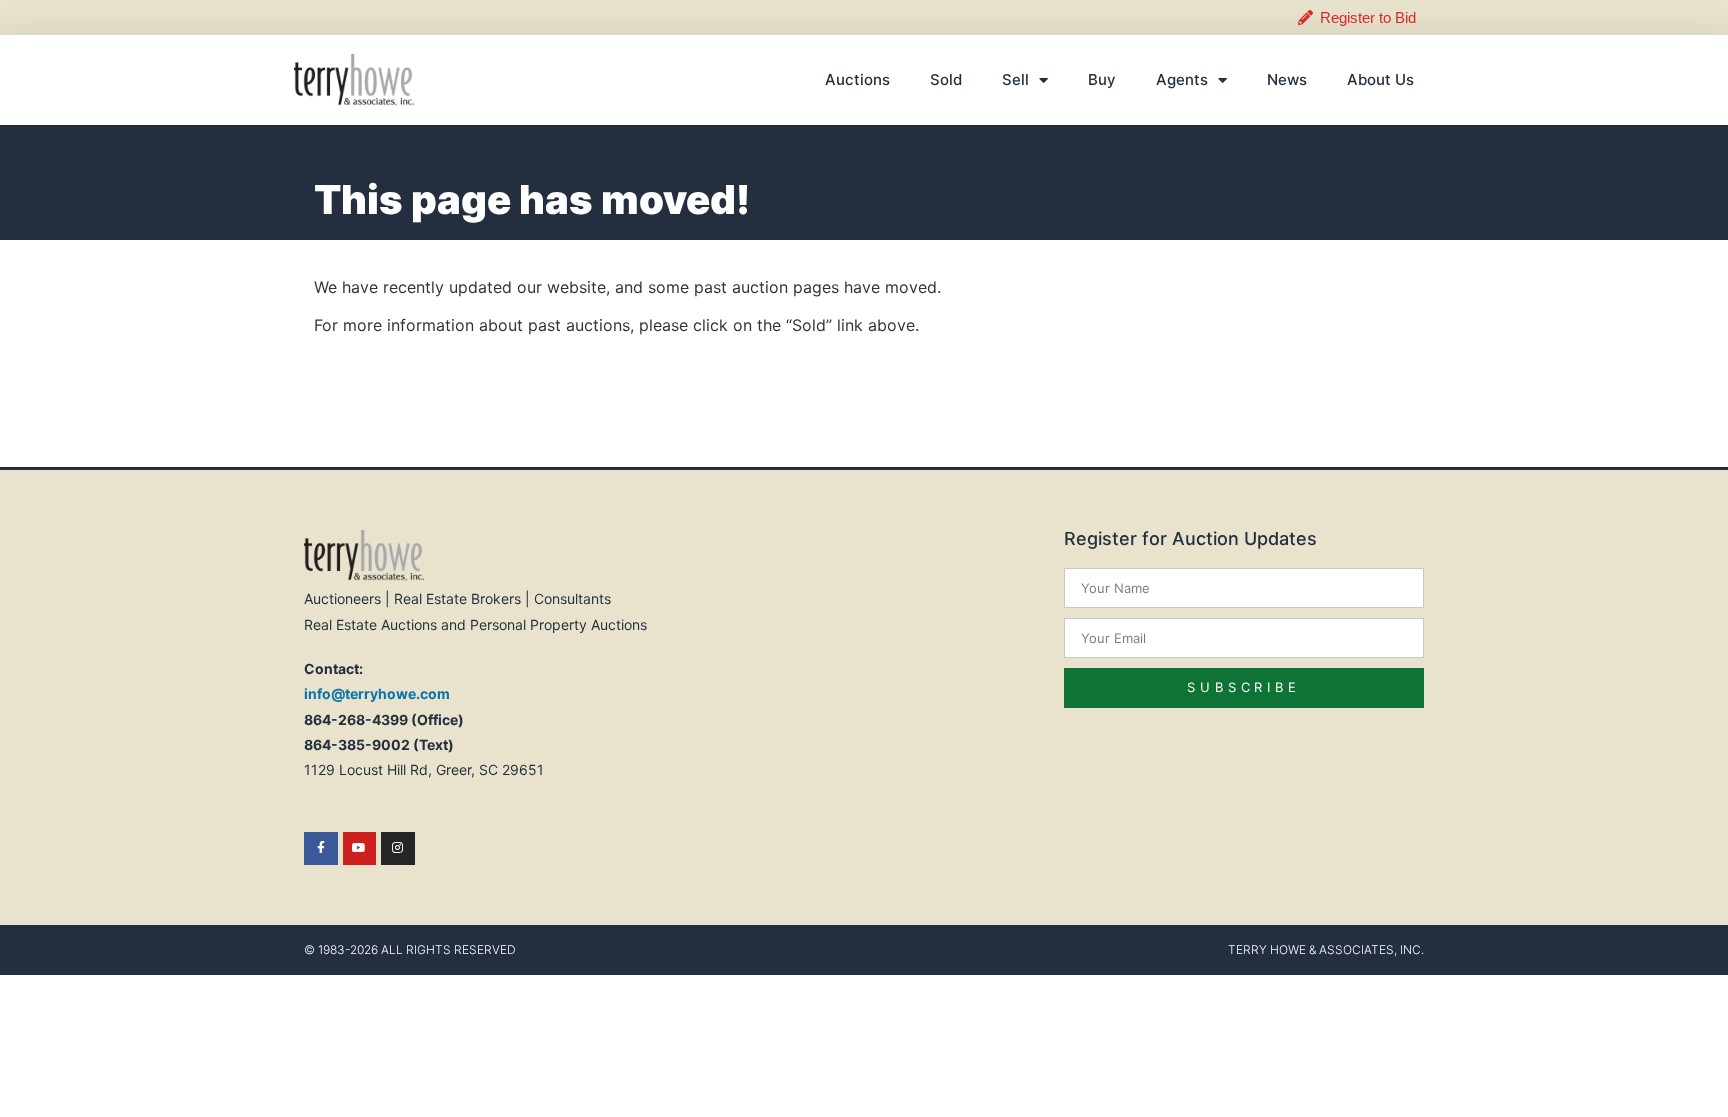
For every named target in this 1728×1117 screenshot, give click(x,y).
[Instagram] (398, 849)
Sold (946, 79)
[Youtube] (360, 849)
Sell (1015, 79)
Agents (1182, 79)
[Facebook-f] (321, 849)
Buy (1102, 79)
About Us (1380, 79)
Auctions (857, 79)
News (1287, 79)
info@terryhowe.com (377, 693)
